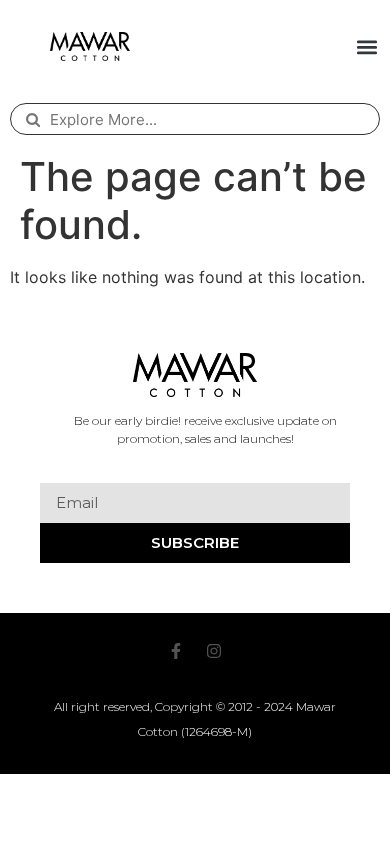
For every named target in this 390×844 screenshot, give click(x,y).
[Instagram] (214, 651)
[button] (366, 46)
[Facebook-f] (176, 651)
